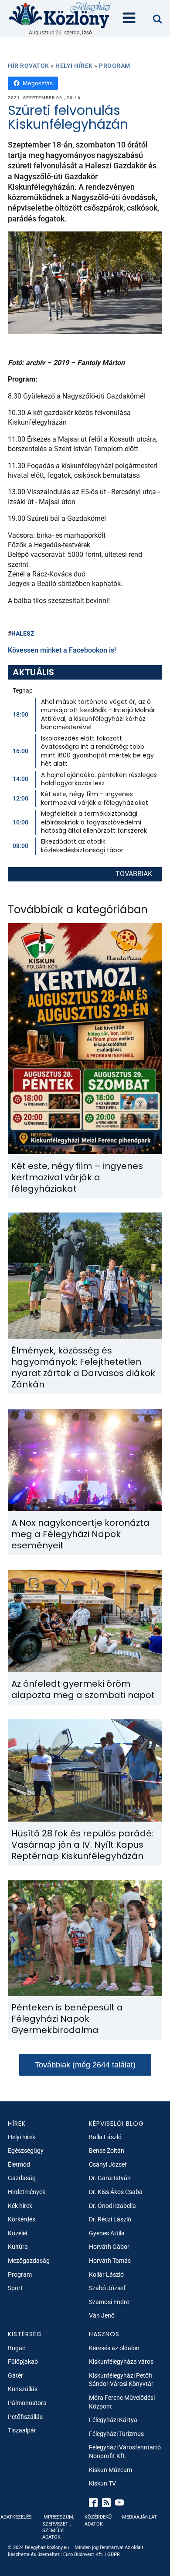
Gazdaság (22, 2178)
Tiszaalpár (22, 2430)
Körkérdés (22, 2219)
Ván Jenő (102, 2315)
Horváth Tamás (110, 2261)
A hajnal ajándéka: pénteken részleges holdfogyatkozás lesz (99, 779)
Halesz (23, 633)
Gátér (15, 2375)
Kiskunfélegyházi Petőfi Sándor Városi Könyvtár (121, 2380)
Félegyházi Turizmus (116, 2434)
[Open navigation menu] (129, 19)
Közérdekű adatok (98, 2520)
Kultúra (18, 2247)
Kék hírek (20, 2206)
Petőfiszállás (25, 2417)
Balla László (105, 2137)
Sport (15, 2288)
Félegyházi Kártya (113, 2420)
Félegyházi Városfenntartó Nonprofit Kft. (125, 2452)
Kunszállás (23, 2389)
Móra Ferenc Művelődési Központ (122, 2402)
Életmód (19, 2164)
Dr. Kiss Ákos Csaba (116, 2192)
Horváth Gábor (109, 2247)
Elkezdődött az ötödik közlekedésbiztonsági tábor (82, 846)
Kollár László (106, 2275)
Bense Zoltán (107, 2151)
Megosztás (38, 83)
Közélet (18, 2233)
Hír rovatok (29, 66)
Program (115, 66)
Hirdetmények (27, 2192)
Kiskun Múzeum (110, 2470)
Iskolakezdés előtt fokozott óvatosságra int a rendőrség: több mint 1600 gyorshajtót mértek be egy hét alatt (97, 751)
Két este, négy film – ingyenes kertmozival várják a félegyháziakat (95, 798)
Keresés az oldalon (114, 2348)
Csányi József (108, 2164)
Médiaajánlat (139, 2517)
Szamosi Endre (109, 2302)
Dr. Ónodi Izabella (112, 2206)
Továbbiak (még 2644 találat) (85, 2065)
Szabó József (107, 2288)
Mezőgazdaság (29, 2261)
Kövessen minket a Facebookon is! (62, 650)
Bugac (17, 2348)
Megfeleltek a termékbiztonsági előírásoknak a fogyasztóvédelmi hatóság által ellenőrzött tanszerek (94, 822)
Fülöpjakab (23, 2362)
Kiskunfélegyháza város (121, 2362)
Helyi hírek (74, 66)
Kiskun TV (102, 2483)
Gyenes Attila (107, 2233)
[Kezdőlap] (60, 15)
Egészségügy (26, 2151)
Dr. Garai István (110, 2178)
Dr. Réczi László (110, 2219)
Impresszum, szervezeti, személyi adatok (58, 2527)
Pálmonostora (27, 2403)
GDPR (114, 2554)
